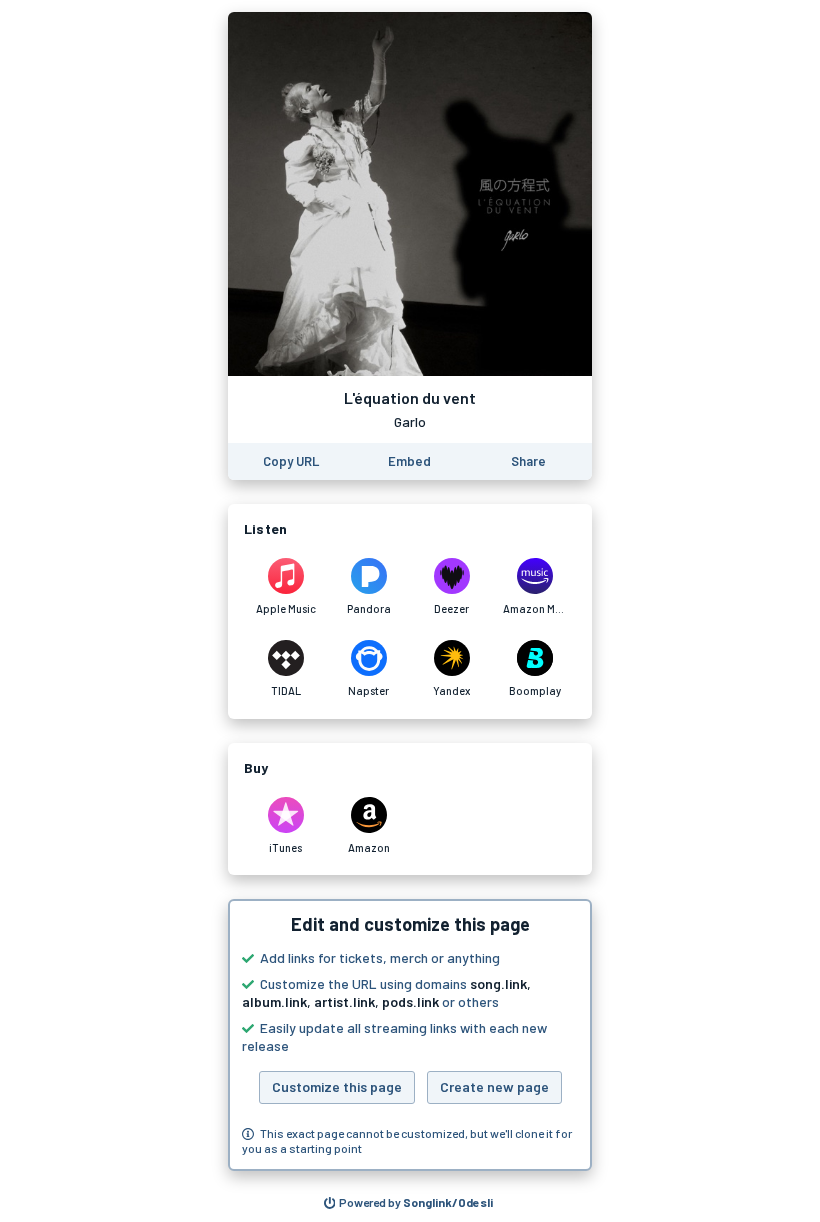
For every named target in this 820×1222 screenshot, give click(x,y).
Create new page (494, 1086)
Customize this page (337, 1086)
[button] (410, 1035)
